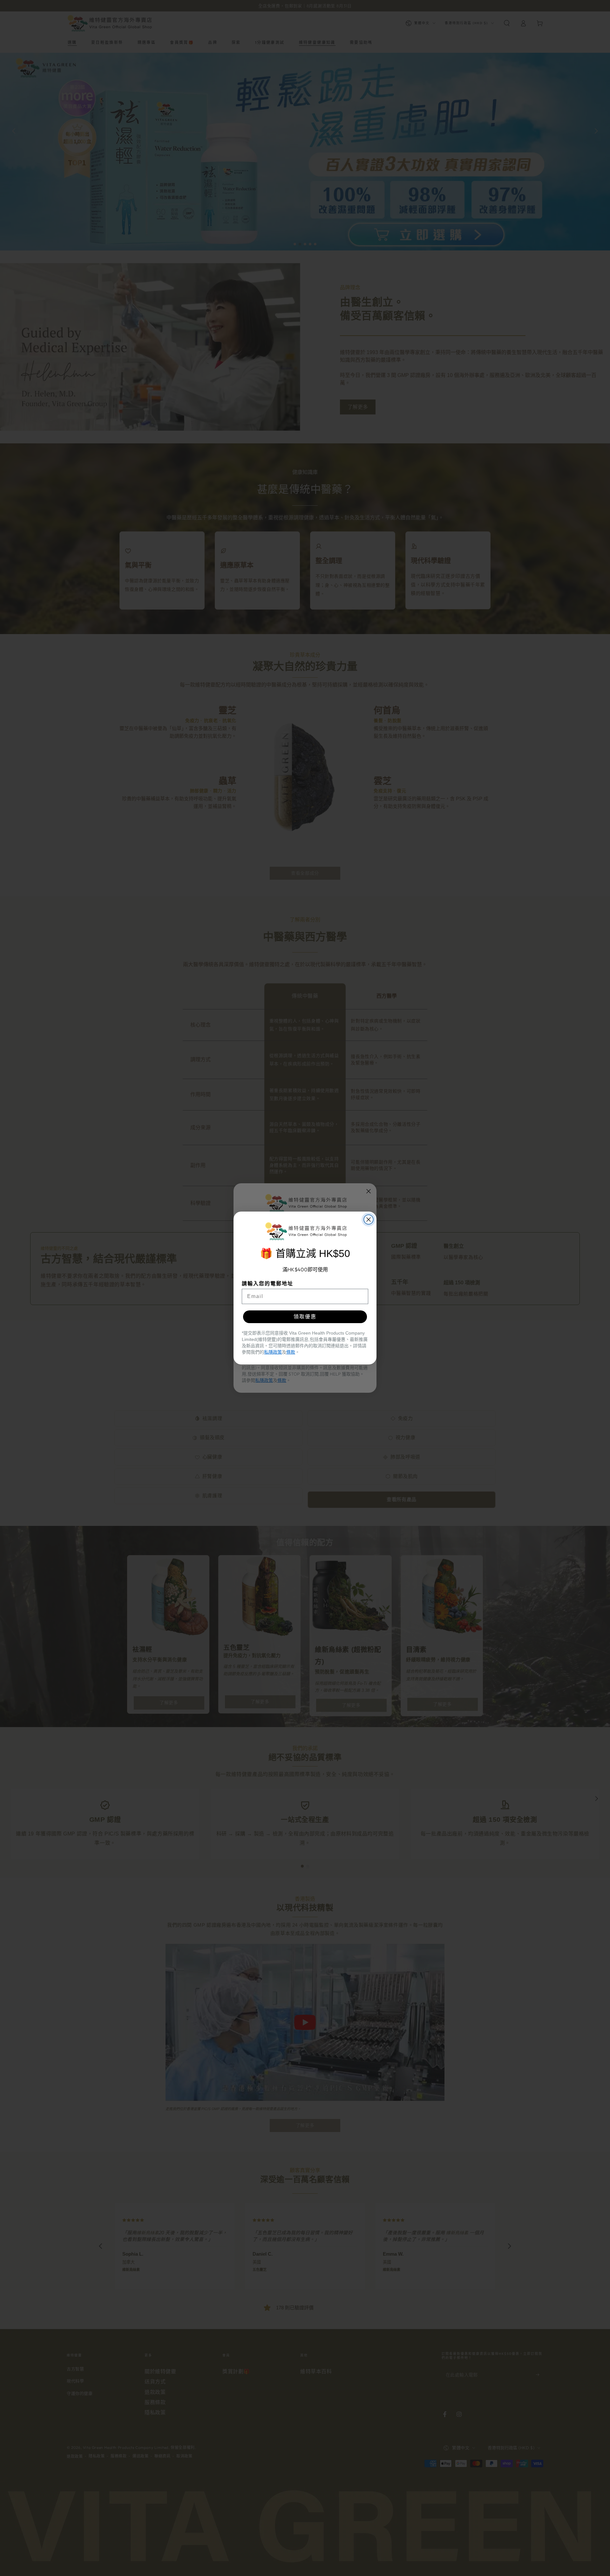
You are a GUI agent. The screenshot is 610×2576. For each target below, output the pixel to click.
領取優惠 (305, 1317)
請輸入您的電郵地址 (268, 1284)
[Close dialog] (369, 1220)
